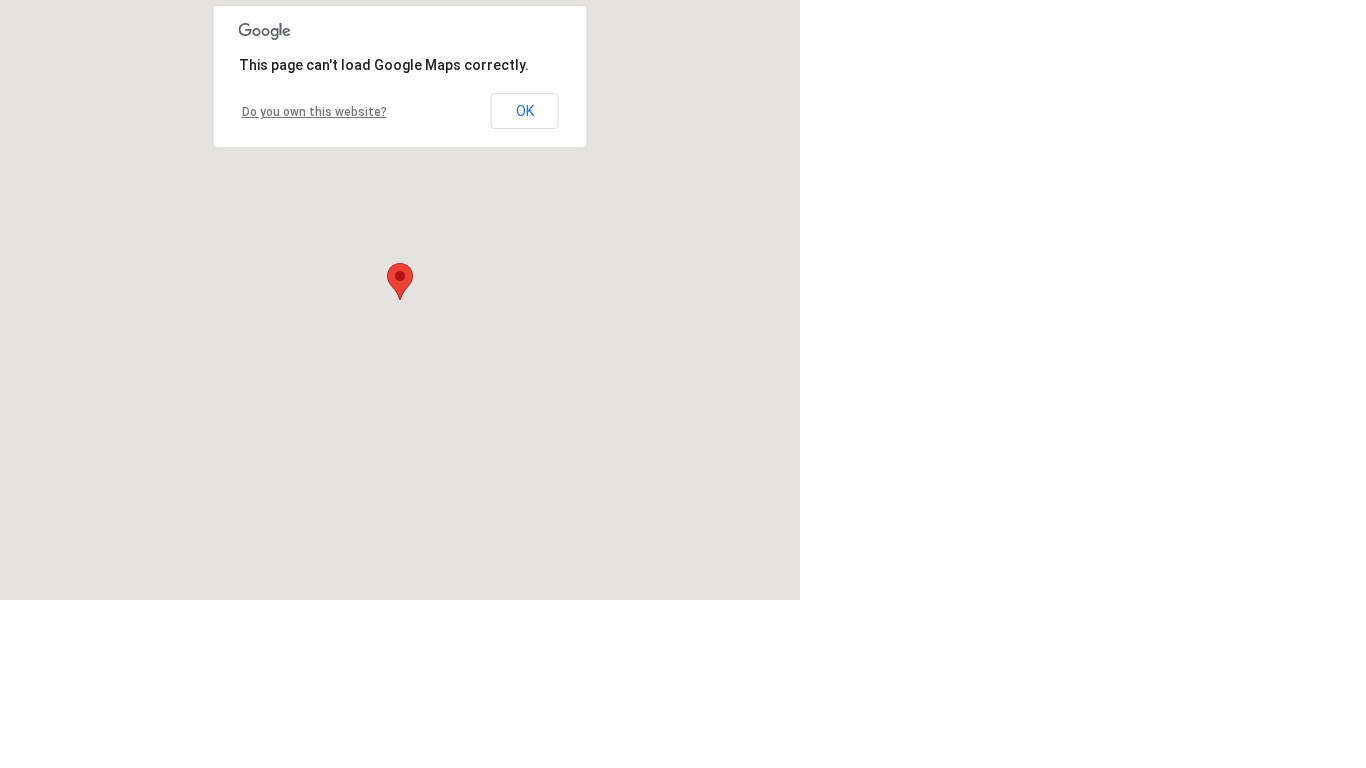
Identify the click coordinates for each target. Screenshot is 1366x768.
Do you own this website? (314, 112)
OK (525, 111)
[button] (400, 281)
